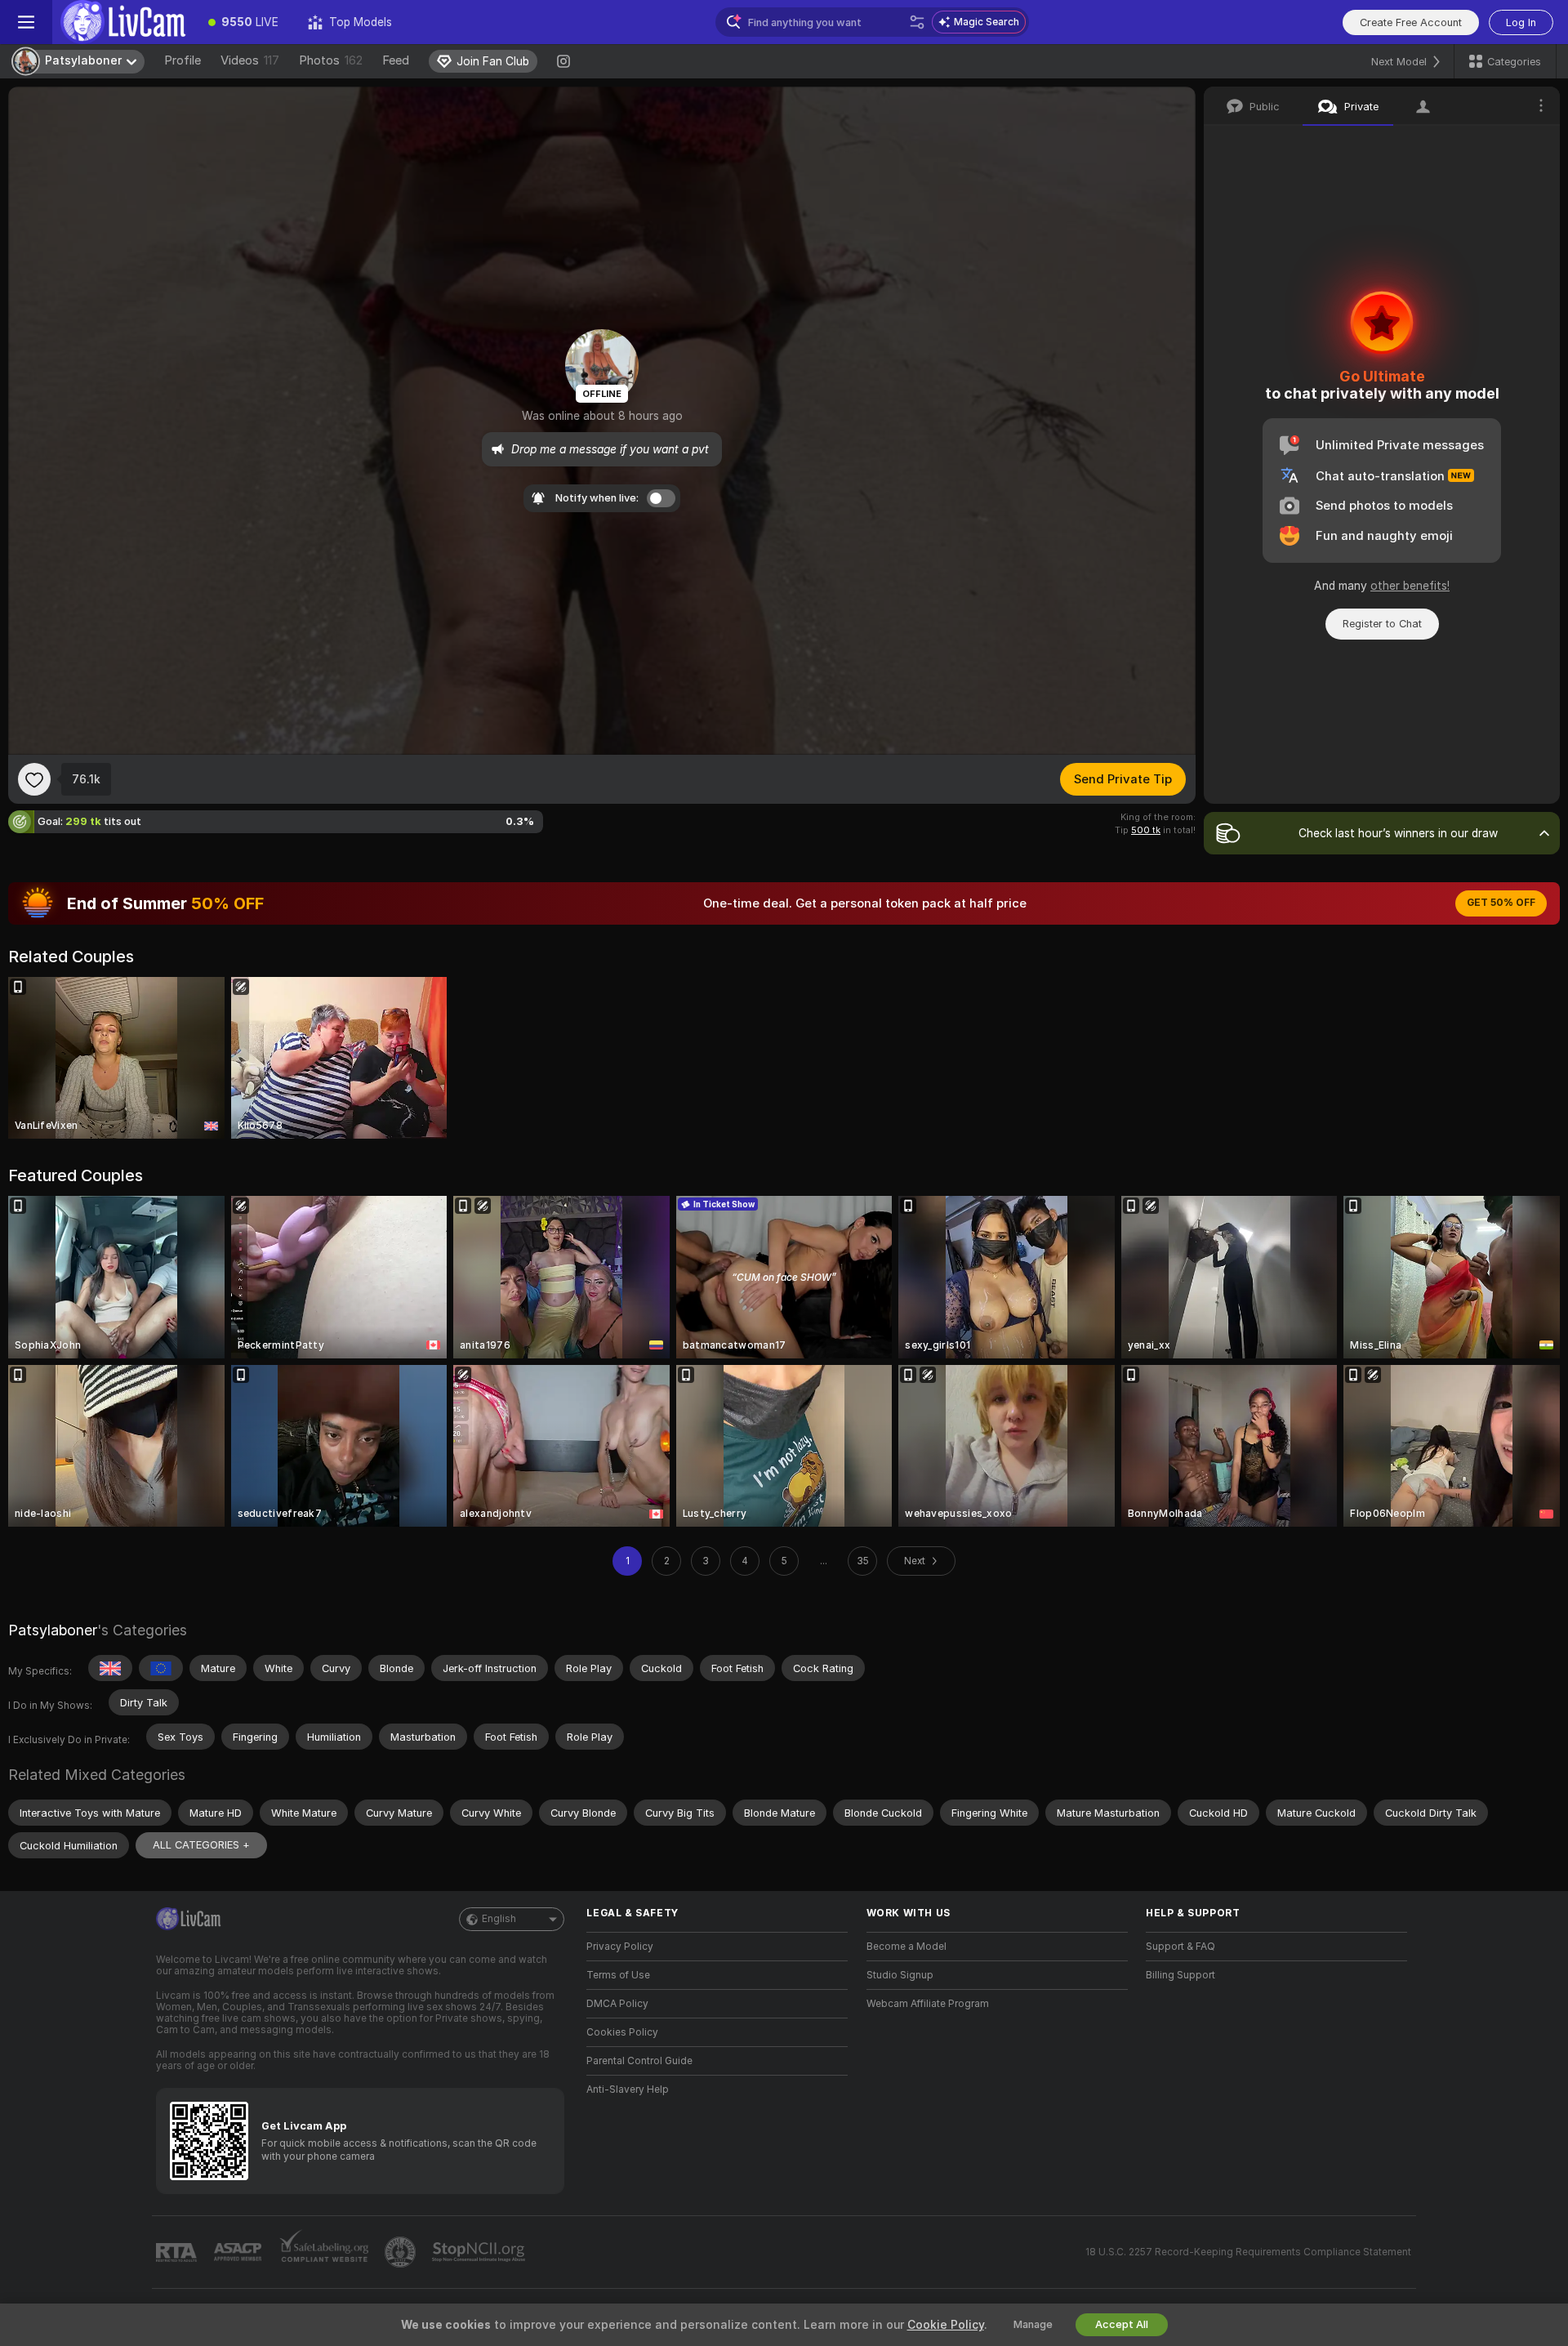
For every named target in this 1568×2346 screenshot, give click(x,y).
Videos (250, 60)
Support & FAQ (1180, 1947)
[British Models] (110, 1668)
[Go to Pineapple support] (402, 2252)
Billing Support (1180, 1975)
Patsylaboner (53, 1630)
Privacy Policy (620, 1947)
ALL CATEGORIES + (201, 1845)
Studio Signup (900, 1975)
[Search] (917, 22)
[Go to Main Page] (123, 22)
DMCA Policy (617, 2004)
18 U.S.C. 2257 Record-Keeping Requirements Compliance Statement (1248, 2252)
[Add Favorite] (34, 779)
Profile (183, 60)
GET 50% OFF (1501, 903)
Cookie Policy (946, 2325)
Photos (331, 60)
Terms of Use (618, 1975)
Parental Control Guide (639, 2061)
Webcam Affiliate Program (928, 2004)
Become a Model (906, 1947)
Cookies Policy (622, 2032)
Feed (396, 60)
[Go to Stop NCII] (480, 2252)
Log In (1521, 22)
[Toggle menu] (26, 22)
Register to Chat (1382, 624)
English (499, 1919)
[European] (161, 1668)
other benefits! (1410, 586)
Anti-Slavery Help (628, 2090)
